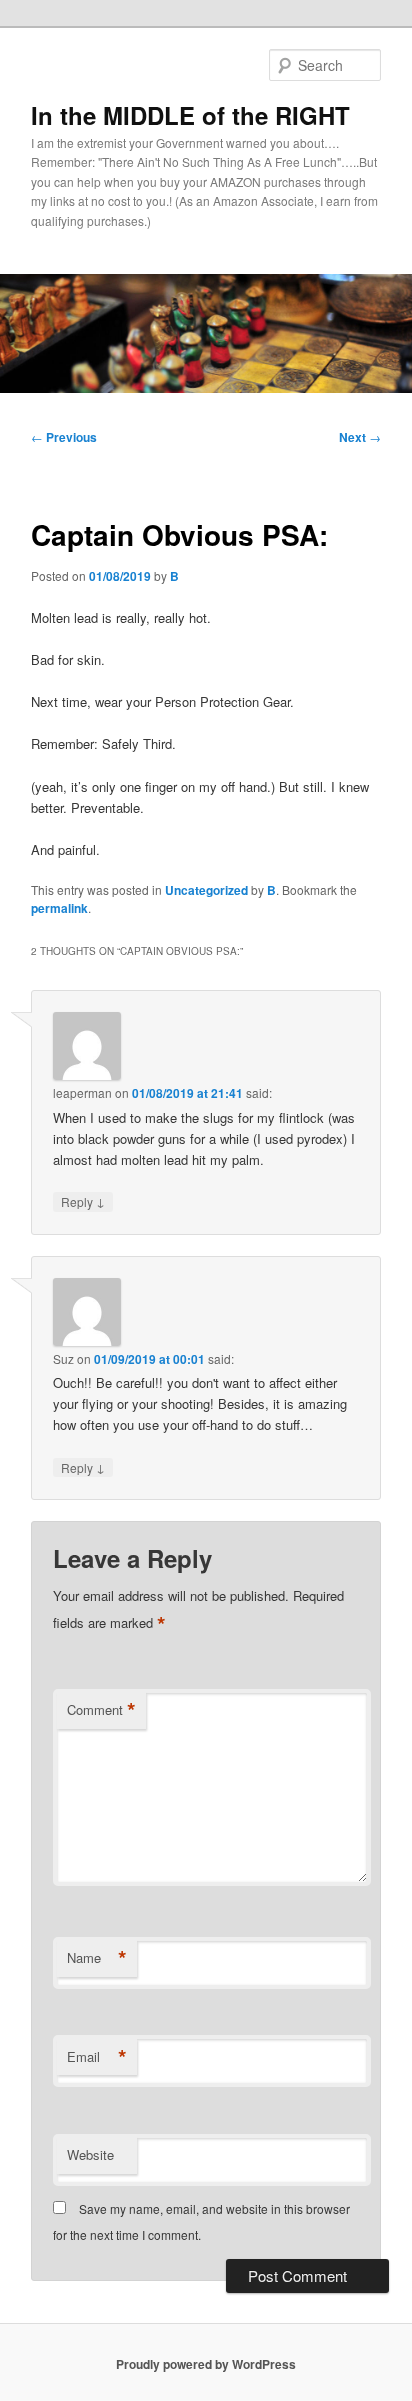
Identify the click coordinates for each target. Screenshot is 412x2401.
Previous (64, 437)
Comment (101, 1710)
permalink (59, 908)
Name (97, 1958)
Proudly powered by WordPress (206, 2364)
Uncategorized (206, 890)
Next (360, 437)
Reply (83, 1201)
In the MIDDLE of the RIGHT (190, 115)
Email (97, 2057)
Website (90, 2154)
